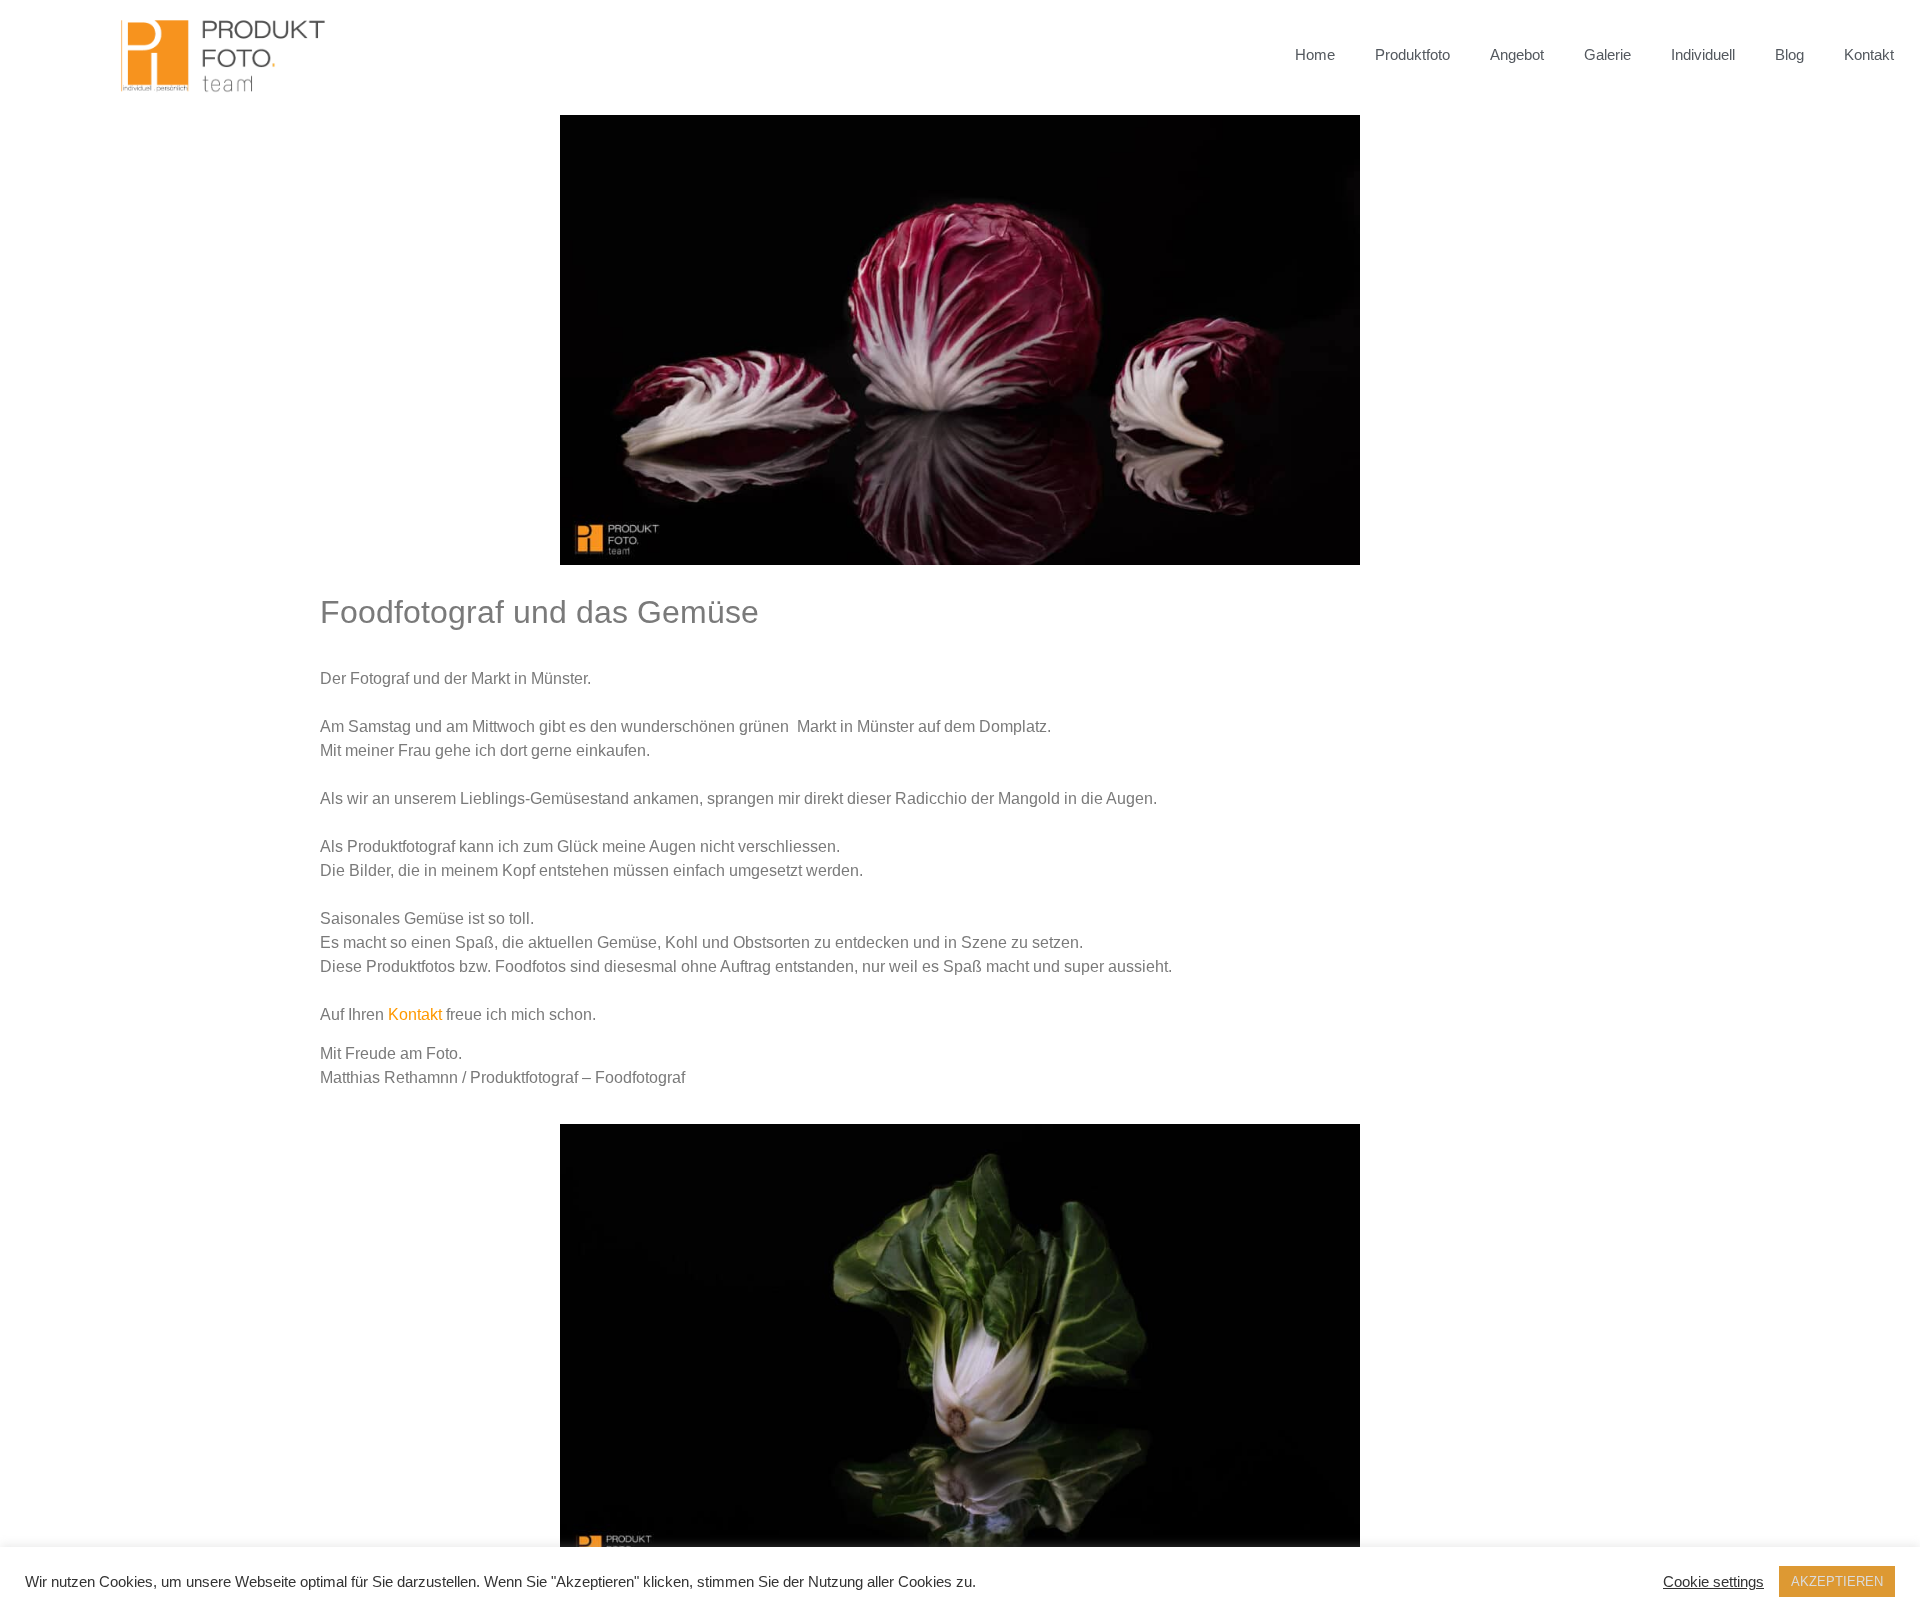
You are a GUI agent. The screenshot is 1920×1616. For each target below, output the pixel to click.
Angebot (1517, 54)
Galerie (1607, 54)
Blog (1789, 54)
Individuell (1703, 54)
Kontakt (1869, 54)
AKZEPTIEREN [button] (1837, 1581)
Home (1315, 54)
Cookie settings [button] (1713, 1582)
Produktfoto (1412, 54)
